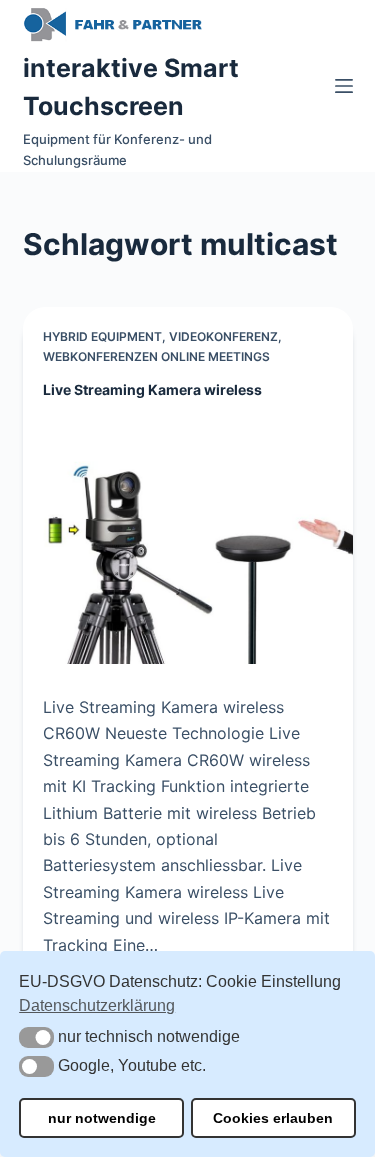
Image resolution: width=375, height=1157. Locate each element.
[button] (36, 1037)
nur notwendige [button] (102, 1118)
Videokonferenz (223, 336)
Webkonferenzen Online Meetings (156, 356)
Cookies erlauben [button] (273, 1118)
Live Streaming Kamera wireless (152, 389)
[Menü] (344, 86)
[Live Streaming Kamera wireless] (188, 541)
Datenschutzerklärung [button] (97, 1005)
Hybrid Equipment (102, 336)
